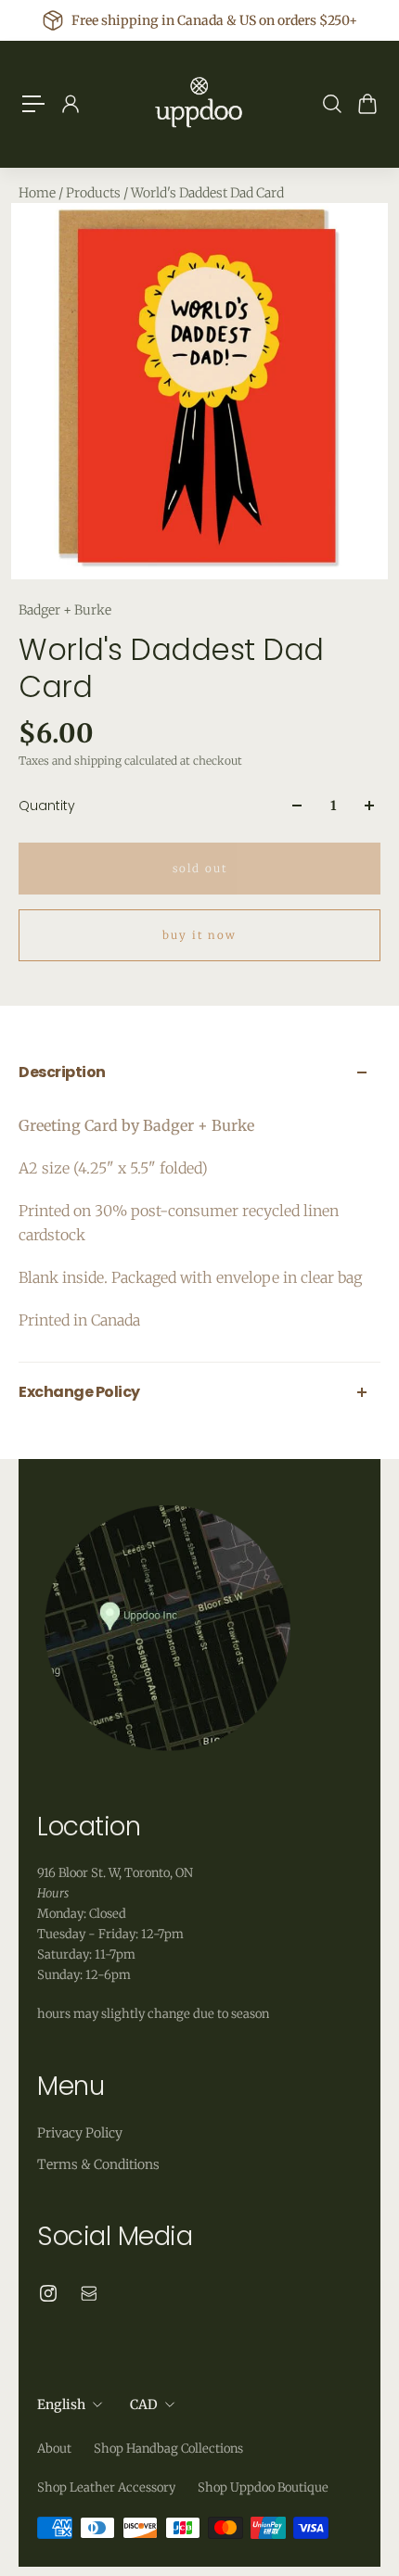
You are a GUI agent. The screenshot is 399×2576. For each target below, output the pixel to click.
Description (62, 1072)
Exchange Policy (79, 1392)
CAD (144, 2405)
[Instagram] (48, 2293)
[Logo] (199, 104)
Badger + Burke (65, 610)
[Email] (89, 2293)
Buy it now (199, 935)
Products (95, 193)
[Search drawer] (331, 104)
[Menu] (33, 104)
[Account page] (70, 104)
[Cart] (367, 104)
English (61, 2405)
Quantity (47, 806)
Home (39, 193)
